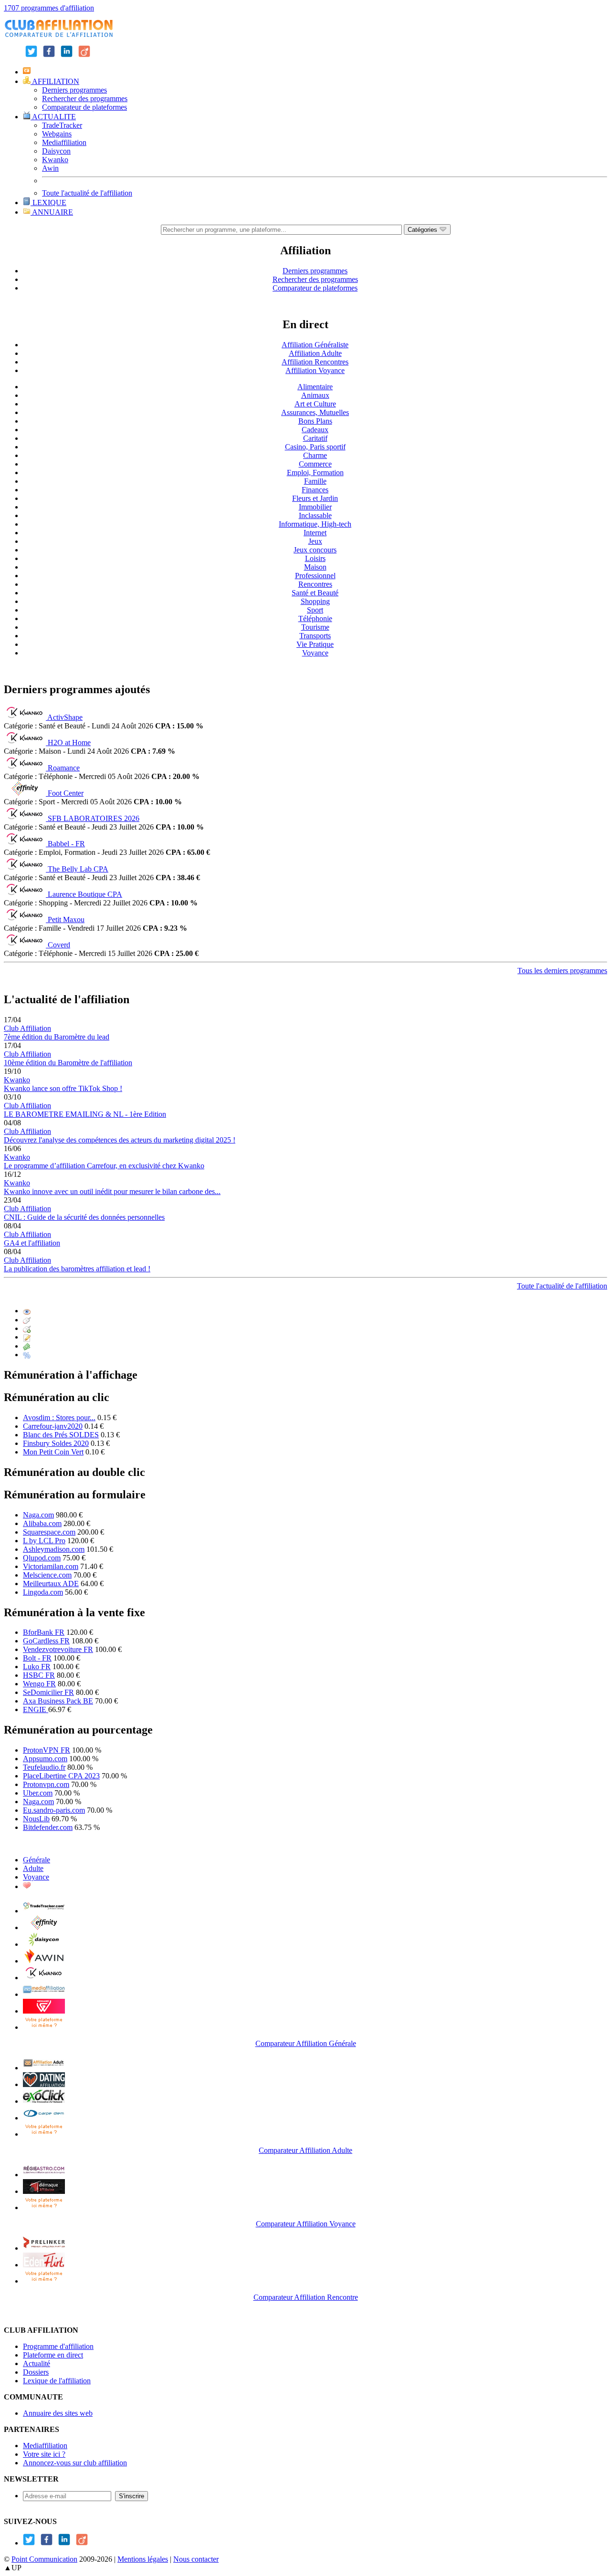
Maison (315, 567)
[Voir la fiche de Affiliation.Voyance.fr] (44, 2191)
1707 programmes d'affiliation (49, 8)
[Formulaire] (27, 1337)
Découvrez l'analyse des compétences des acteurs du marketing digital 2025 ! (120, 1140)
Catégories (423, 230)
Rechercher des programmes (85, 99)
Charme (315, 455)
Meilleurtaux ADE (51, 1584)
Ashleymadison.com (54, 1549)
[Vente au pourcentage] (27, 1355)
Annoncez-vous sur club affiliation (75, 2463)
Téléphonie (315, 618)
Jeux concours (315, 550)
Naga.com (38, 1515)
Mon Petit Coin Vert (53, 1452)
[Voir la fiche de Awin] (44, 1961)
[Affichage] (27, 1311)
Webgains (57, 134)
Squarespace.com (49, 1532)
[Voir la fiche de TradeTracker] (44, 1911)
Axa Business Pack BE (58, 1701)
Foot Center (66, 793)
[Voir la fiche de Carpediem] (44, 2118)
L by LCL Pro (44, 1541)
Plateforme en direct (53, 2355)
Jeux (315, 541)
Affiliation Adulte (315, 353)
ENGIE (36, 1709)
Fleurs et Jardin (315, 498)
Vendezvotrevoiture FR (58, 1649)
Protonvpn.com (46, 1784)
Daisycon (56, 151)
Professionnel (315, 576)
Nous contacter (196, 2559)
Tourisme (315, 627)
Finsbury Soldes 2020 (56, 1443)
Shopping (315, 601)
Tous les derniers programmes (562, 971)
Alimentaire (315, 387)
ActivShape (65, 717)
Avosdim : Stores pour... (59, 1418)
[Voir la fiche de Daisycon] (44, 1944)
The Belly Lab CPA (78, 869)
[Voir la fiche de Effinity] (44, 1927)
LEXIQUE (48, 203)
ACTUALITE (53, 117)
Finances (315, 490)
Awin (50, 168)
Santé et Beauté (315, 593)
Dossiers (36, 2372)
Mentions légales (143, 2559)
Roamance (64, 768)
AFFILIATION (55, 81)
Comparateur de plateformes (84, 107)
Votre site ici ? (44, 2454)
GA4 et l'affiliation (32, 1243)
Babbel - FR (66, 844)
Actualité (37, 2363)
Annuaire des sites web (58, 2413)
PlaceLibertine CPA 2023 (61, 1776)
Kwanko (55, 160)
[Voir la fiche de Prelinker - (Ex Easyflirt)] (44, 2248)
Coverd (59, 945)
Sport (315, 610)
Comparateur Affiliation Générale (306, 2043)
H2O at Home (69, 743)
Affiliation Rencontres (315, 362)
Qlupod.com (42, 1558)
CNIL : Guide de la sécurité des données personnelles (84, 1217)
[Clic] (27, 1320)
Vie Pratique (315, 644)
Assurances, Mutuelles (315, 412)
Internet (315, 533)
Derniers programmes (74, 90)
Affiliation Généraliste (315, 345)
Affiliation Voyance (315, 370)
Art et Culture (315, 404)
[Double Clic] (27, 1328)
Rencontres (315, 584)
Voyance (315, 653)
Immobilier (315, 507)
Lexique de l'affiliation (57, 2381)
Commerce (315, 464)
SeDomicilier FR (48, 1692)
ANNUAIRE (52, 212)
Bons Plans (315, 421)
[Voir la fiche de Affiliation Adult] (44, 2068)
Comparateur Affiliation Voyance (306, 2224)
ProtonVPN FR (47, 1750)
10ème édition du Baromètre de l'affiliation (68, 1063)
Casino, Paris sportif (315, 447)
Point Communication (44, 2559)
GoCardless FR (46, 1641)
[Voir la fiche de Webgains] (44, 2011)
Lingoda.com (43, 1592)
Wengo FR (39, 1684)
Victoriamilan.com (51, 1566)
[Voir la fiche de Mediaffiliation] (44, 1994)
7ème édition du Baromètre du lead (57, 1037)
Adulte (33, 1868)
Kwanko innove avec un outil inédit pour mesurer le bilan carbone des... (112, 1191)
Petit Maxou (66, 919)
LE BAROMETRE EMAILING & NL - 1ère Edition (85, 1114)
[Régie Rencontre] (27, 1886)
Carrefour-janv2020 (53, 1426)
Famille (315, 481)
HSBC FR (39, 1675)
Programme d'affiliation (58, 2346)
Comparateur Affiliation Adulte (305, 2150)
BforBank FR (44, 1632)
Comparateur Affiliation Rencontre (306, 2297)
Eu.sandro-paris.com (54, 1810)
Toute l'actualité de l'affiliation (87, 193)
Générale (37, 1860)
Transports (315, 636)
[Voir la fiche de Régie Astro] (44, 2175)
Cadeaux (315, 430)
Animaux (315, 395)
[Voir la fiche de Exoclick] (44, 2101)
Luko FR (37, 1667)
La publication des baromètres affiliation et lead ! (77, 1269)
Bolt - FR (37, 1658)
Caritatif (315, 438)
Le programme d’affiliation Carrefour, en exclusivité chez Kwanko (104, 1166)
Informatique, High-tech (315, 524)
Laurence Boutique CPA (85, 894)
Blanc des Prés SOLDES (61, 1435)
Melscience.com (47, 1575)
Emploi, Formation (315, 473)
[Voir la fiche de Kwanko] (44, 1978)
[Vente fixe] (27, 1346)
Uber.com (38, 1793)
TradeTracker (62, 125)
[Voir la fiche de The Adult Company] (44, 2084)
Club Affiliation (27, 1028)
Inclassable (315, 515)
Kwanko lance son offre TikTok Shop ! (63, 1088)
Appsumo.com (45, 1759)
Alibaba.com (42, 1523)
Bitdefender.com (48, 1827)
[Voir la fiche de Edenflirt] (44, 2265)
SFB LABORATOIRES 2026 (94, 818)
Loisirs (315, 558)
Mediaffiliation (64, 142)
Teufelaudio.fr (44, 1767)
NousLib (36, 1819)
